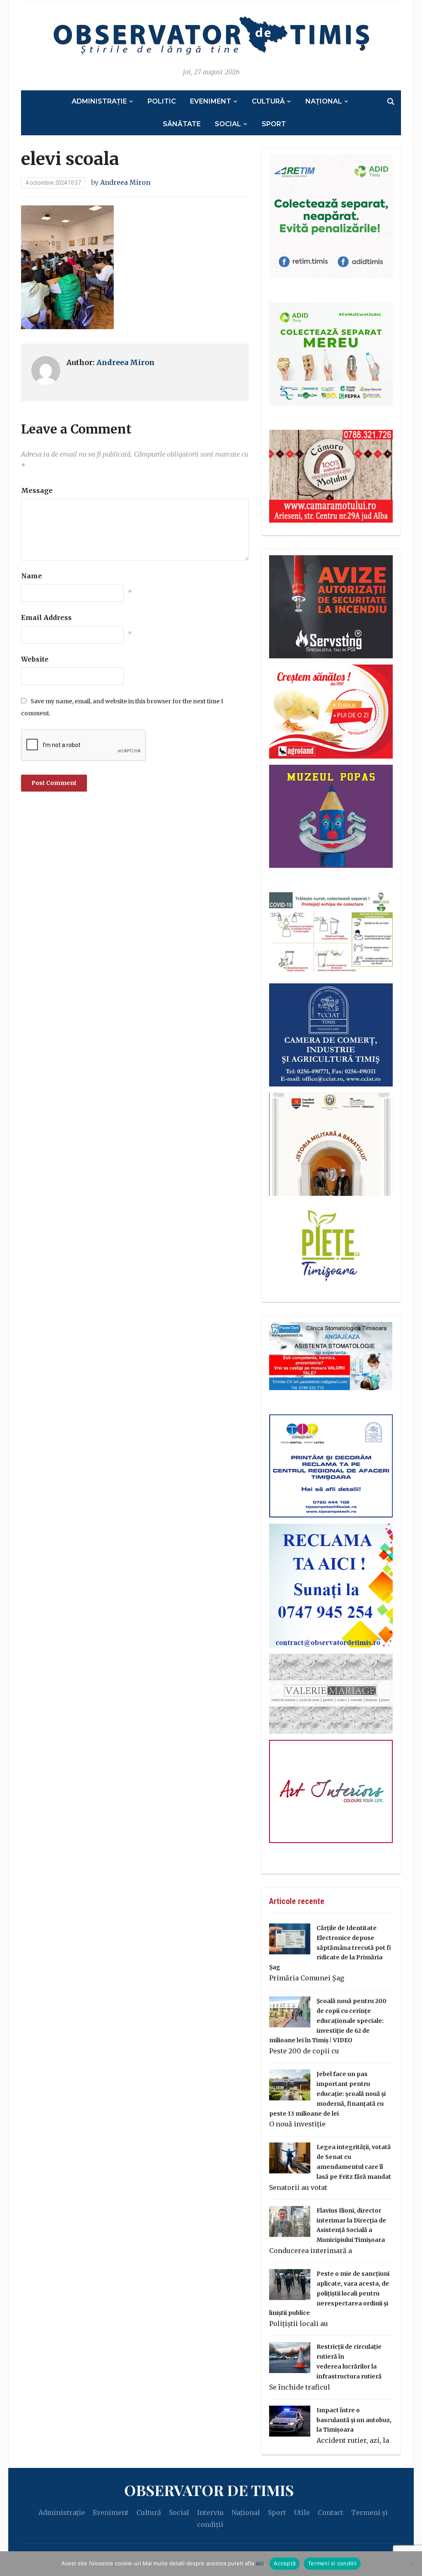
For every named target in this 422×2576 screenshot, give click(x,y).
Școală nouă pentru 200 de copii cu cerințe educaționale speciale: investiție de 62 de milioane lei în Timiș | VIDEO (328, 2021)
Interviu (210, 2512)
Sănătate (182, 124)
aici (260, 2563)
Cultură (268, 101)
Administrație (99, 101)
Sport (274, 124)
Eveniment (211, 101)
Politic (162, 101)
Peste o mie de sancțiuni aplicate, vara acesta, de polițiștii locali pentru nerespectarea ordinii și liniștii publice (329, 2293)
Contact (331, 2512)
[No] (412, 2564)
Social (228, 124)
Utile (302, 2512)
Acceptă (285, 2563)
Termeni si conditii (332, 2563)
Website (35, 659)
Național (324, 101)
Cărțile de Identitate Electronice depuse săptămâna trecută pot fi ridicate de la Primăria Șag (330, 1948)
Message (37, 490)
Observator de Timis (209, 2490)
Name (32, 576)
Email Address (46, 617)
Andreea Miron (125, 182)
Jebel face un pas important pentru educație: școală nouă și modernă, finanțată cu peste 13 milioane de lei (327, 2094)
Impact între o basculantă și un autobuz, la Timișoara (354, 2420)
